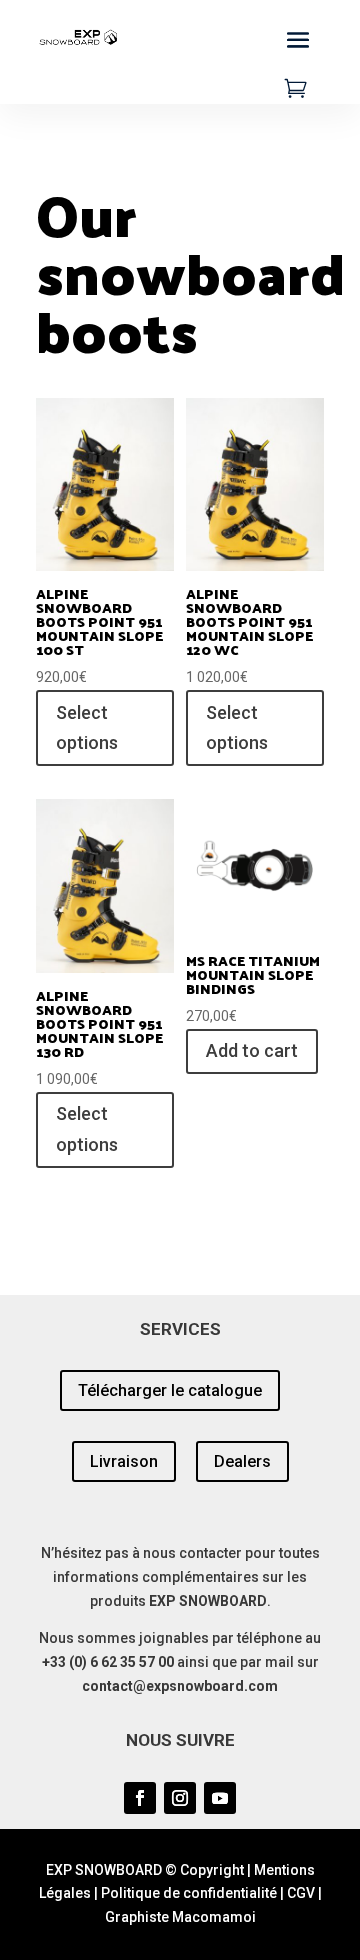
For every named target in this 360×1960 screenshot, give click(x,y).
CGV (301, 1893)
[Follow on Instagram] (180, 1798)
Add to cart (252, 1050)
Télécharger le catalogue (170, 1390)
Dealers (242, 1461)
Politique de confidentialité (189, 1893)
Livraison (124, 1461)
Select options (87, 728)
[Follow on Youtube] (220, 1798)
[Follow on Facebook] (140, 1798)
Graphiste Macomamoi (180, 1917)
